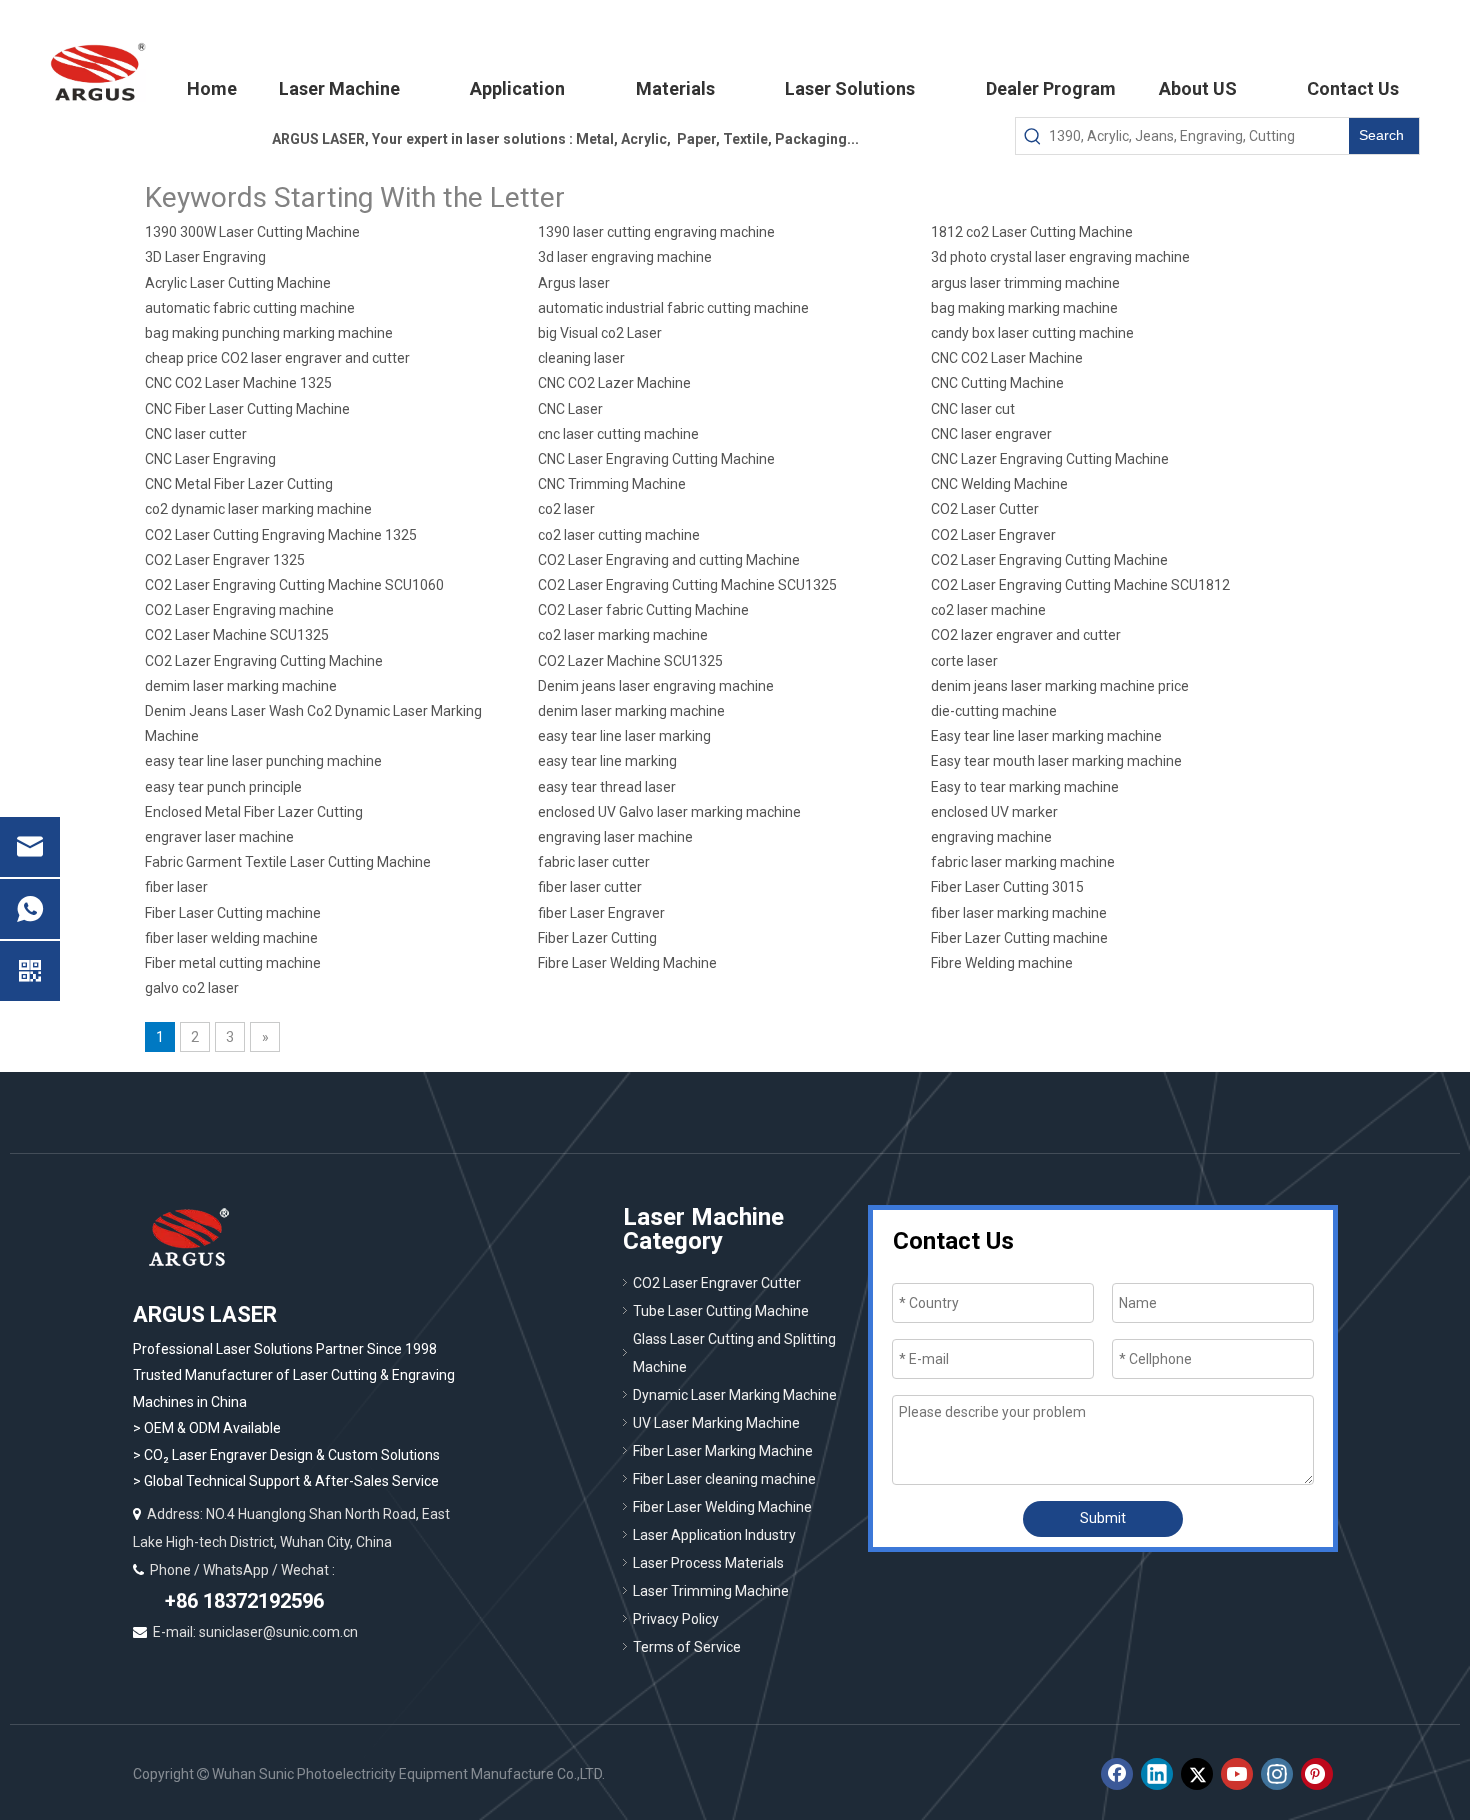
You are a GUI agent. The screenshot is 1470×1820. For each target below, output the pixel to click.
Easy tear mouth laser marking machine (1056, 761)
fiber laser (176, 887)
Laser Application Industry (714, 1535)
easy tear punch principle (223, 787)
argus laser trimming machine (1025, 283)
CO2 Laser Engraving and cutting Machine (669, 560)
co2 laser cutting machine (619, 535)
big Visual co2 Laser (600, 333)
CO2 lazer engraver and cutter (1026, 635)
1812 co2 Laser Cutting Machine (1032, 232)
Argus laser (574, 283)
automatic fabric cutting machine (250, 308)
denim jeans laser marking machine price (1060, 686)
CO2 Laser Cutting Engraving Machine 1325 (281, 535)
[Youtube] (1237, 1774)
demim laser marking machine (241, 686)
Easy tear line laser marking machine (1046, 736)
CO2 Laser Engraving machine (239, 610)
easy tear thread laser (607, 787)
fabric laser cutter (594, 862)
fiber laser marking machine (1019, 913)
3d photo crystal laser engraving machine (1060, 257)
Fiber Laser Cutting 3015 (1007, 887)
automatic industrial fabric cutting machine (673, 308)
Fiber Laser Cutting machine (233, 913)
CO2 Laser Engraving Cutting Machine (1049, 560)
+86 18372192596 (242, 1601)
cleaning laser (581, 358)
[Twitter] (1197, 1774)
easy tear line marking (607, 761)
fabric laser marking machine (1023, 862)
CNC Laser (570, 409)
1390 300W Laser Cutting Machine (252, 232)
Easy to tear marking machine (1025, 787)
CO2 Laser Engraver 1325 (225, 560)
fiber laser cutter (590, 887)
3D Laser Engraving (205, 257)
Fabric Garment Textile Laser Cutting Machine (288, 862)
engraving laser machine (615, 837)
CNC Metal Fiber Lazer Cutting (239, 484)
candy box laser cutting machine (1032, 333)
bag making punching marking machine (269, 333)
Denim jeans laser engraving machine (656, 686)
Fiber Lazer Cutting (597, 938)
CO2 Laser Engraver (993, 535)
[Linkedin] (1157, 1774)
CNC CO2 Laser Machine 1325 (238, 383)
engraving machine (991, 837)
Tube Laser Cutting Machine (721, 1311)
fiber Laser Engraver (601, 913)
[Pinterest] (1317, 1774)
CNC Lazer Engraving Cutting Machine (1050, 459)
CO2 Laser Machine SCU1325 (237, 635)
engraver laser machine (219, 837)
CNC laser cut (973, 409)
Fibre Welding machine (1002, 963)
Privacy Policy (676, 1619)
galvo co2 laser (192, 988)
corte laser (964, 661)
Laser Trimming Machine (711, 1591)
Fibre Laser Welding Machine (627, 963)
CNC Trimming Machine (612, 484)
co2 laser (566, 509)
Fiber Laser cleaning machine (724, 1479)
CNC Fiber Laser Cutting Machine (247, 409)
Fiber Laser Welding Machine (722, 1507)
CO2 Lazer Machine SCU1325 (630, 661)
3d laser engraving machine (625, 257)
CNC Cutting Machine (997, 383)
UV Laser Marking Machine (716, 1423)
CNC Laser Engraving (210, 459)
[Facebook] (1117, 1774)
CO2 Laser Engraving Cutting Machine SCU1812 (1080, 585)
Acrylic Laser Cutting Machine (238, 283)
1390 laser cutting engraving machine (656, 232)
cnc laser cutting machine (618, 434)
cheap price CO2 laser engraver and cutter (277, 358)
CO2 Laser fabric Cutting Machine (643, 610)
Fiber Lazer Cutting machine (1019, 938)
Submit (1103, 1518)
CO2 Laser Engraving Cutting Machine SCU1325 (687, 585)
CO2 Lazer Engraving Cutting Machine (264, 661)
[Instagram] (1277, 1774)
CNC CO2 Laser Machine (1007, 358)
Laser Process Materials (708, 1563)
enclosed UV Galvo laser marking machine (669, 812)
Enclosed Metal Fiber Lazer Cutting (254, 812)
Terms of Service (687, 1647)
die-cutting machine (994, 711)
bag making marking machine (1024, 308)
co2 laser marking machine (623, 635)
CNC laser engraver (991, 434)
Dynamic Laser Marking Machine (735, 1395)
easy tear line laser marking (624, 736)
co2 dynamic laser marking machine (258, 509)
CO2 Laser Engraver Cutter (717, 1283)
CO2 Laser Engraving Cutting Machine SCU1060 (294, 585)
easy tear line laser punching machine (263, 761)
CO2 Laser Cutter (985, 509)
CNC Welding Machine (999, 484)
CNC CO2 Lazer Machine (614, 383)
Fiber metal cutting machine (233, 963)
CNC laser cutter (196, 434)
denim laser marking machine (631, 711)
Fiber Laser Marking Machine (723, 1451)
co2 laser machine (988, 610)
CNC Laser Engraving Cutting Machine (656, 459)
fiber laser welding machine (231, 938)
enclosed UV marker (994, 812)
